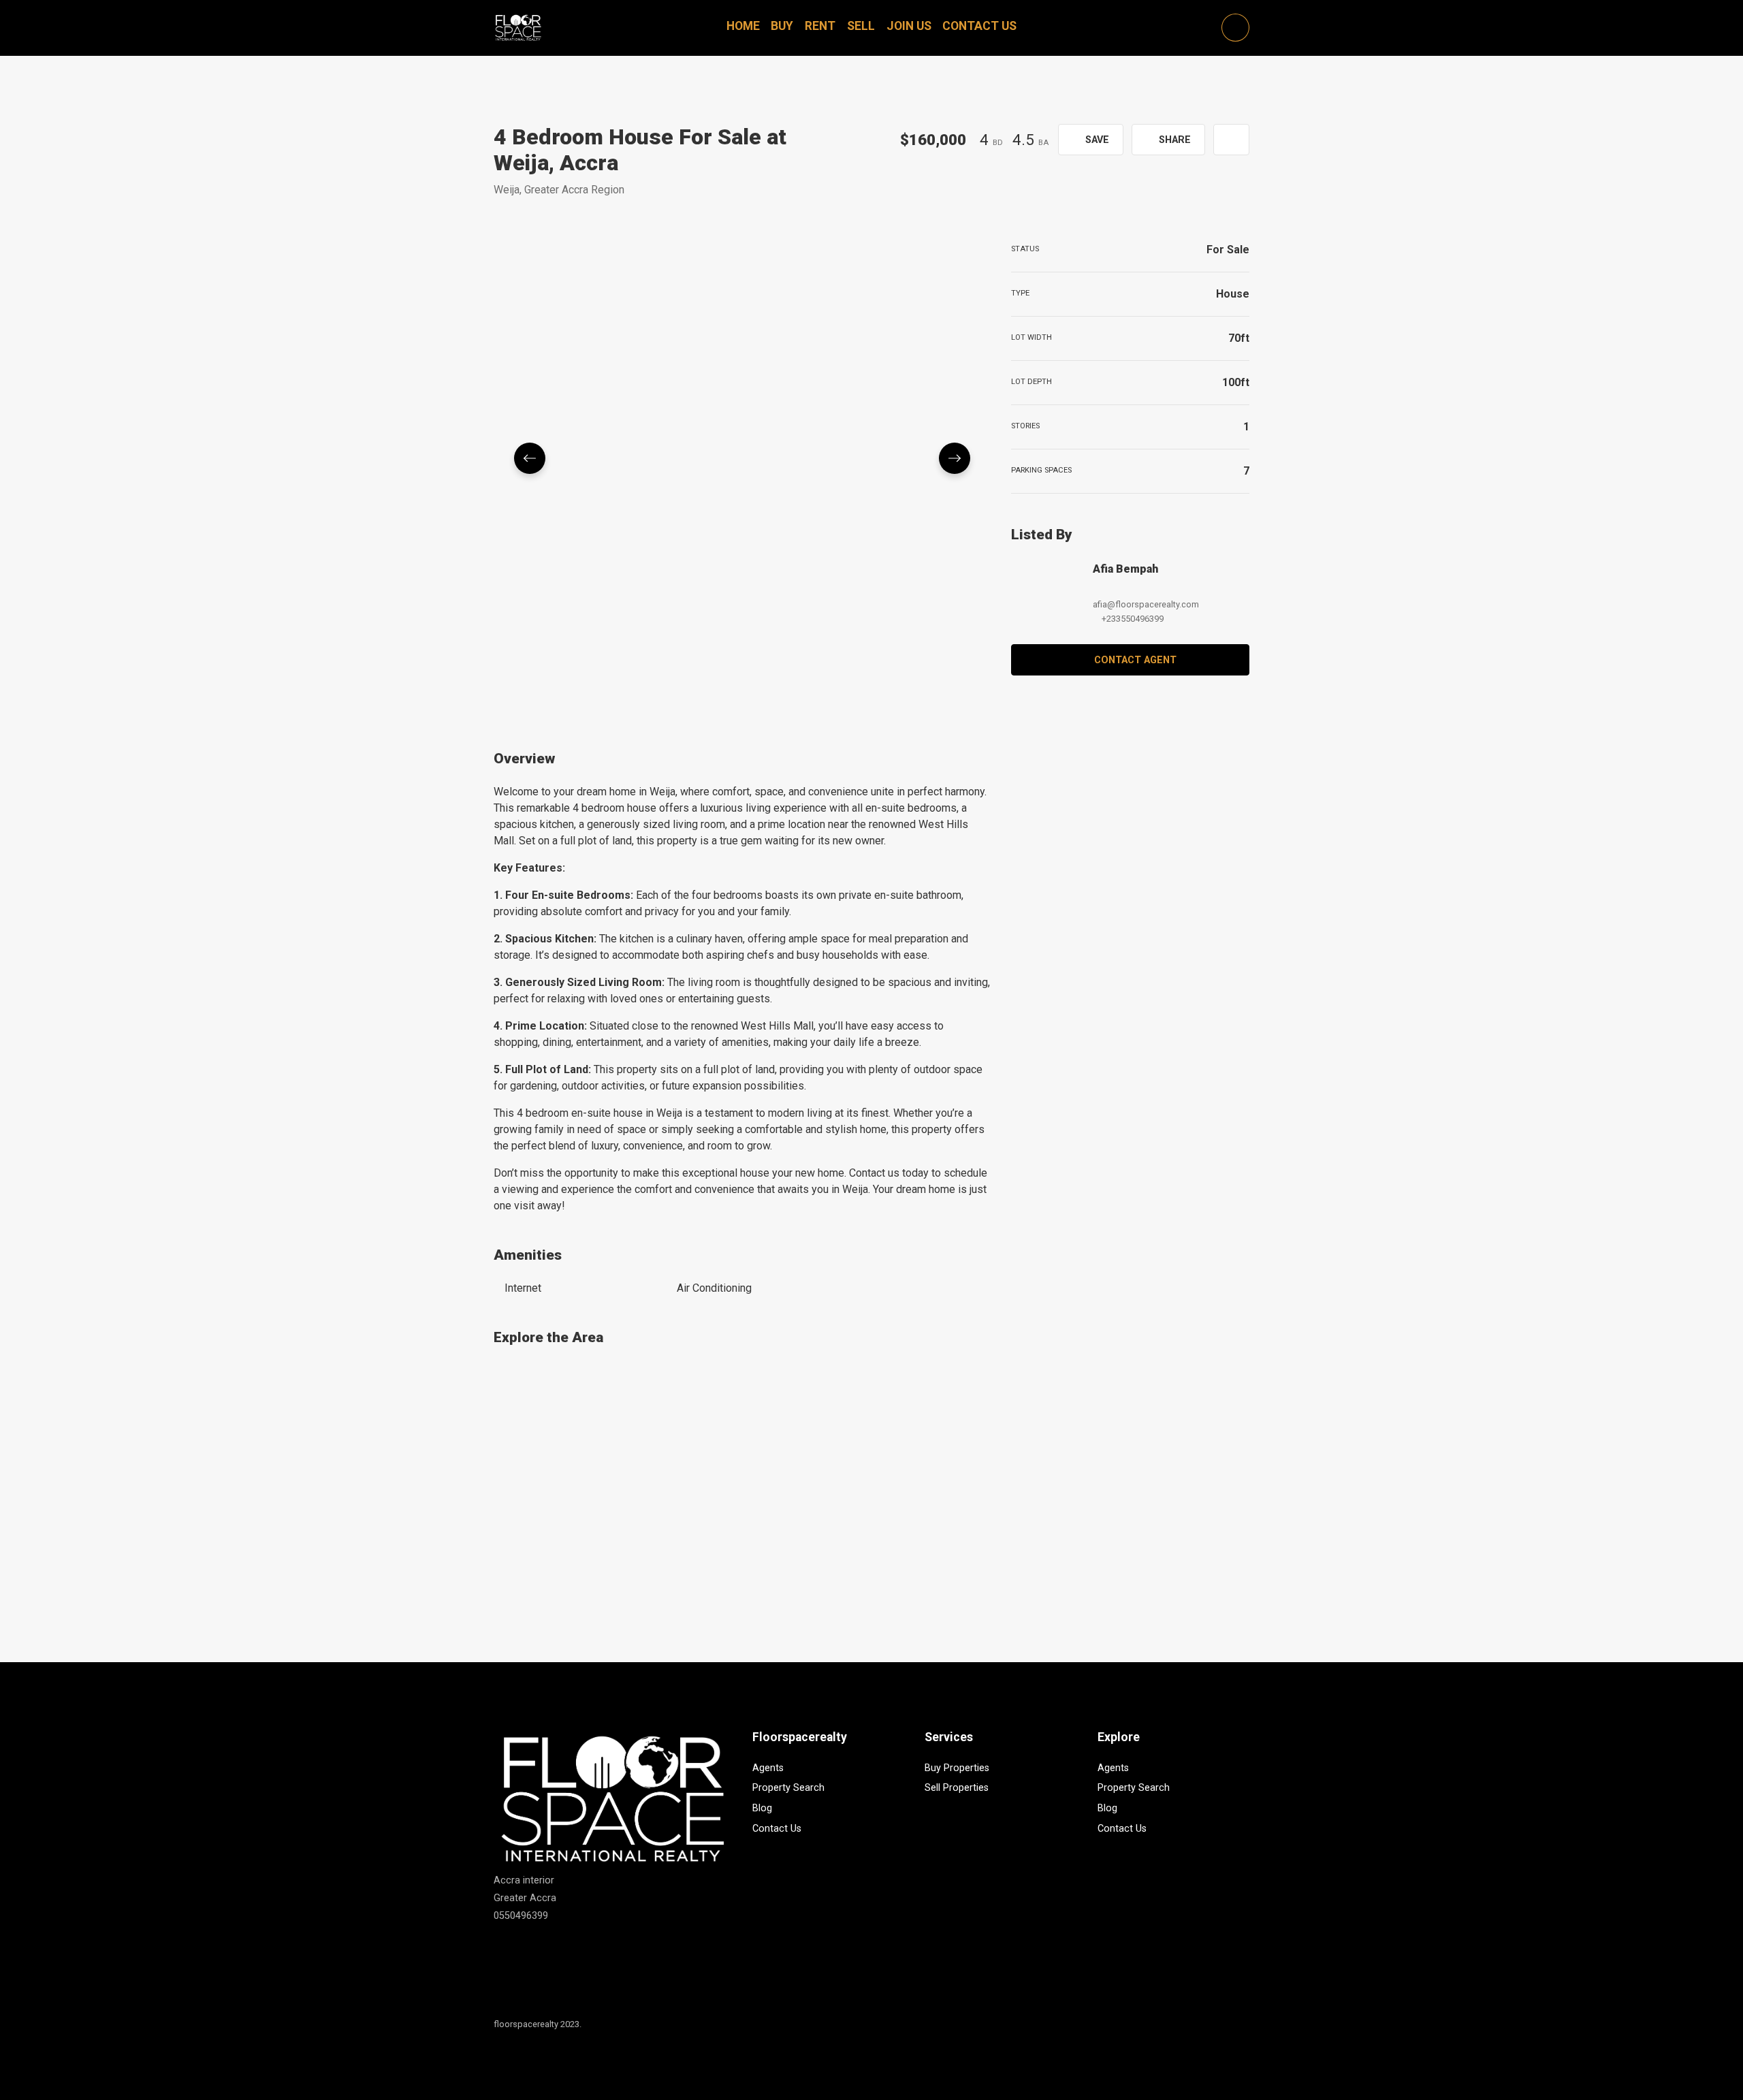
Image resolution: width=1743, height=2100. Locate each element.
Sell (861, 26)
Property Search (788, 1788)
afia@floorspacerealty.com (1146, 604)
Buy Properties (957, 1768)
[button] (1231, 140)
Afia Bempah (1125, 569)
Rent (820, 26)
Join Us (909, 26)
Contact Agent (1135, 660)
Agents (768, 1768)
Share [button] (1173, 140)
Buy (782, 26)
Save (1096, 140)
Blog (762, 1808)
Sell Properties (957, 1788)
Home (743, 26)
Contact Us (979, 26)
